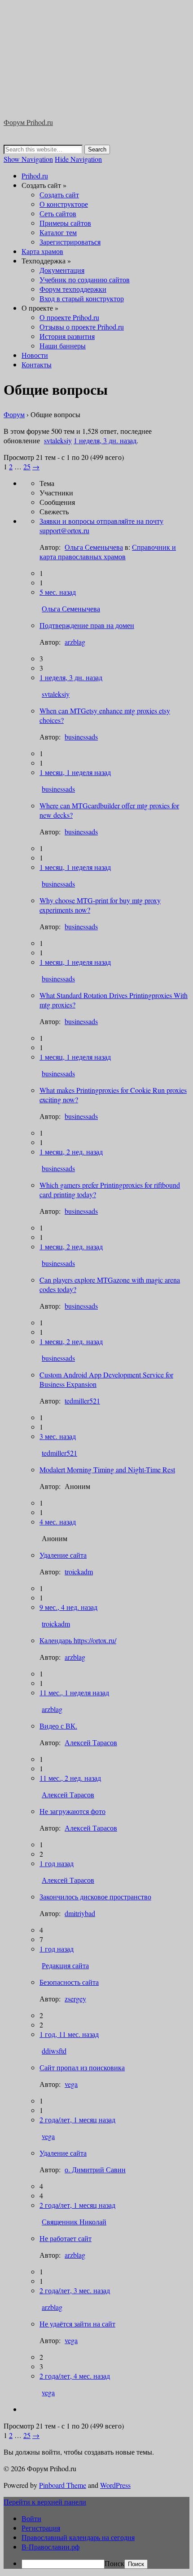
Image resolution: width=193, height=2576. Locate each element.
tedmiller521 (82, 1401)
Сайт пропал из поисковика (82, 2067)
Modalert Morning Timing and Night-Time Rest (107, 1469)
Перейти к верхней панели (45, 2502)
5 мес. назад (58, 592)
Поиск (114, 2563)
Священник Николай (74, 2222)
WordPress (115, 2485)
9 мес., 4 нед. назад (68, 1607)
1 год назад (57, 1863)
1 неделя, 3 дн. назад (71, 677)
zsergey (75, 1999)
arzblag (75, 642)
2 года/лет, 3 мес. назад (75, 2290)
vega (71, 2084)
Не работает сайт (66, 2238)
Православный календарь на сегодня (78, 2537)
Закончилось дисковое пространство (95, 1896)
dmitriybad (80, 1913)
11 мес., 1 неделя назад (74, 1692)
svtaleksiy (56, 694)
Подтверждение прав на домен (87, 625)
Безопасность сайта (69, 1982)
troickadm (79, 1571)
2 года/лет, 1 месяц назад (77, 2119)
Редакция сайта (65, 1965)
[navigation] (96, 2541)
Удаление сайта (63, 1555)
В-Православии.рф (50, 2547)
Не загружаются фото (72, 1811)
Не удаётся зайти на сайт (77, 2324)
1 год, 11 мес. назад (69, 2034)
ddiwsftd (54, 2051)
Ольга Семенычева (71, 608)
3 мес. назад (58, 1436)
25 (27, 2435)
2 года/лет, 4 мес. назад (75, 2376)
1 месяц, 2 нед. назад (71, 1152)
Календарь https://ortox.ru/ (78, 1640)
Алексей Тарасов (91, 1742)
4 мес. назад (58, 1522)
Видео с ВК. (58, 1726)
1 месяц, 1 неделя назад (75, 772)
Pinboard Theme (63, 2485)
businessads (81, 737)
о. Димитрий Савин (95, 2169)
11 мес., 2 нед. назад (70, 1778)
